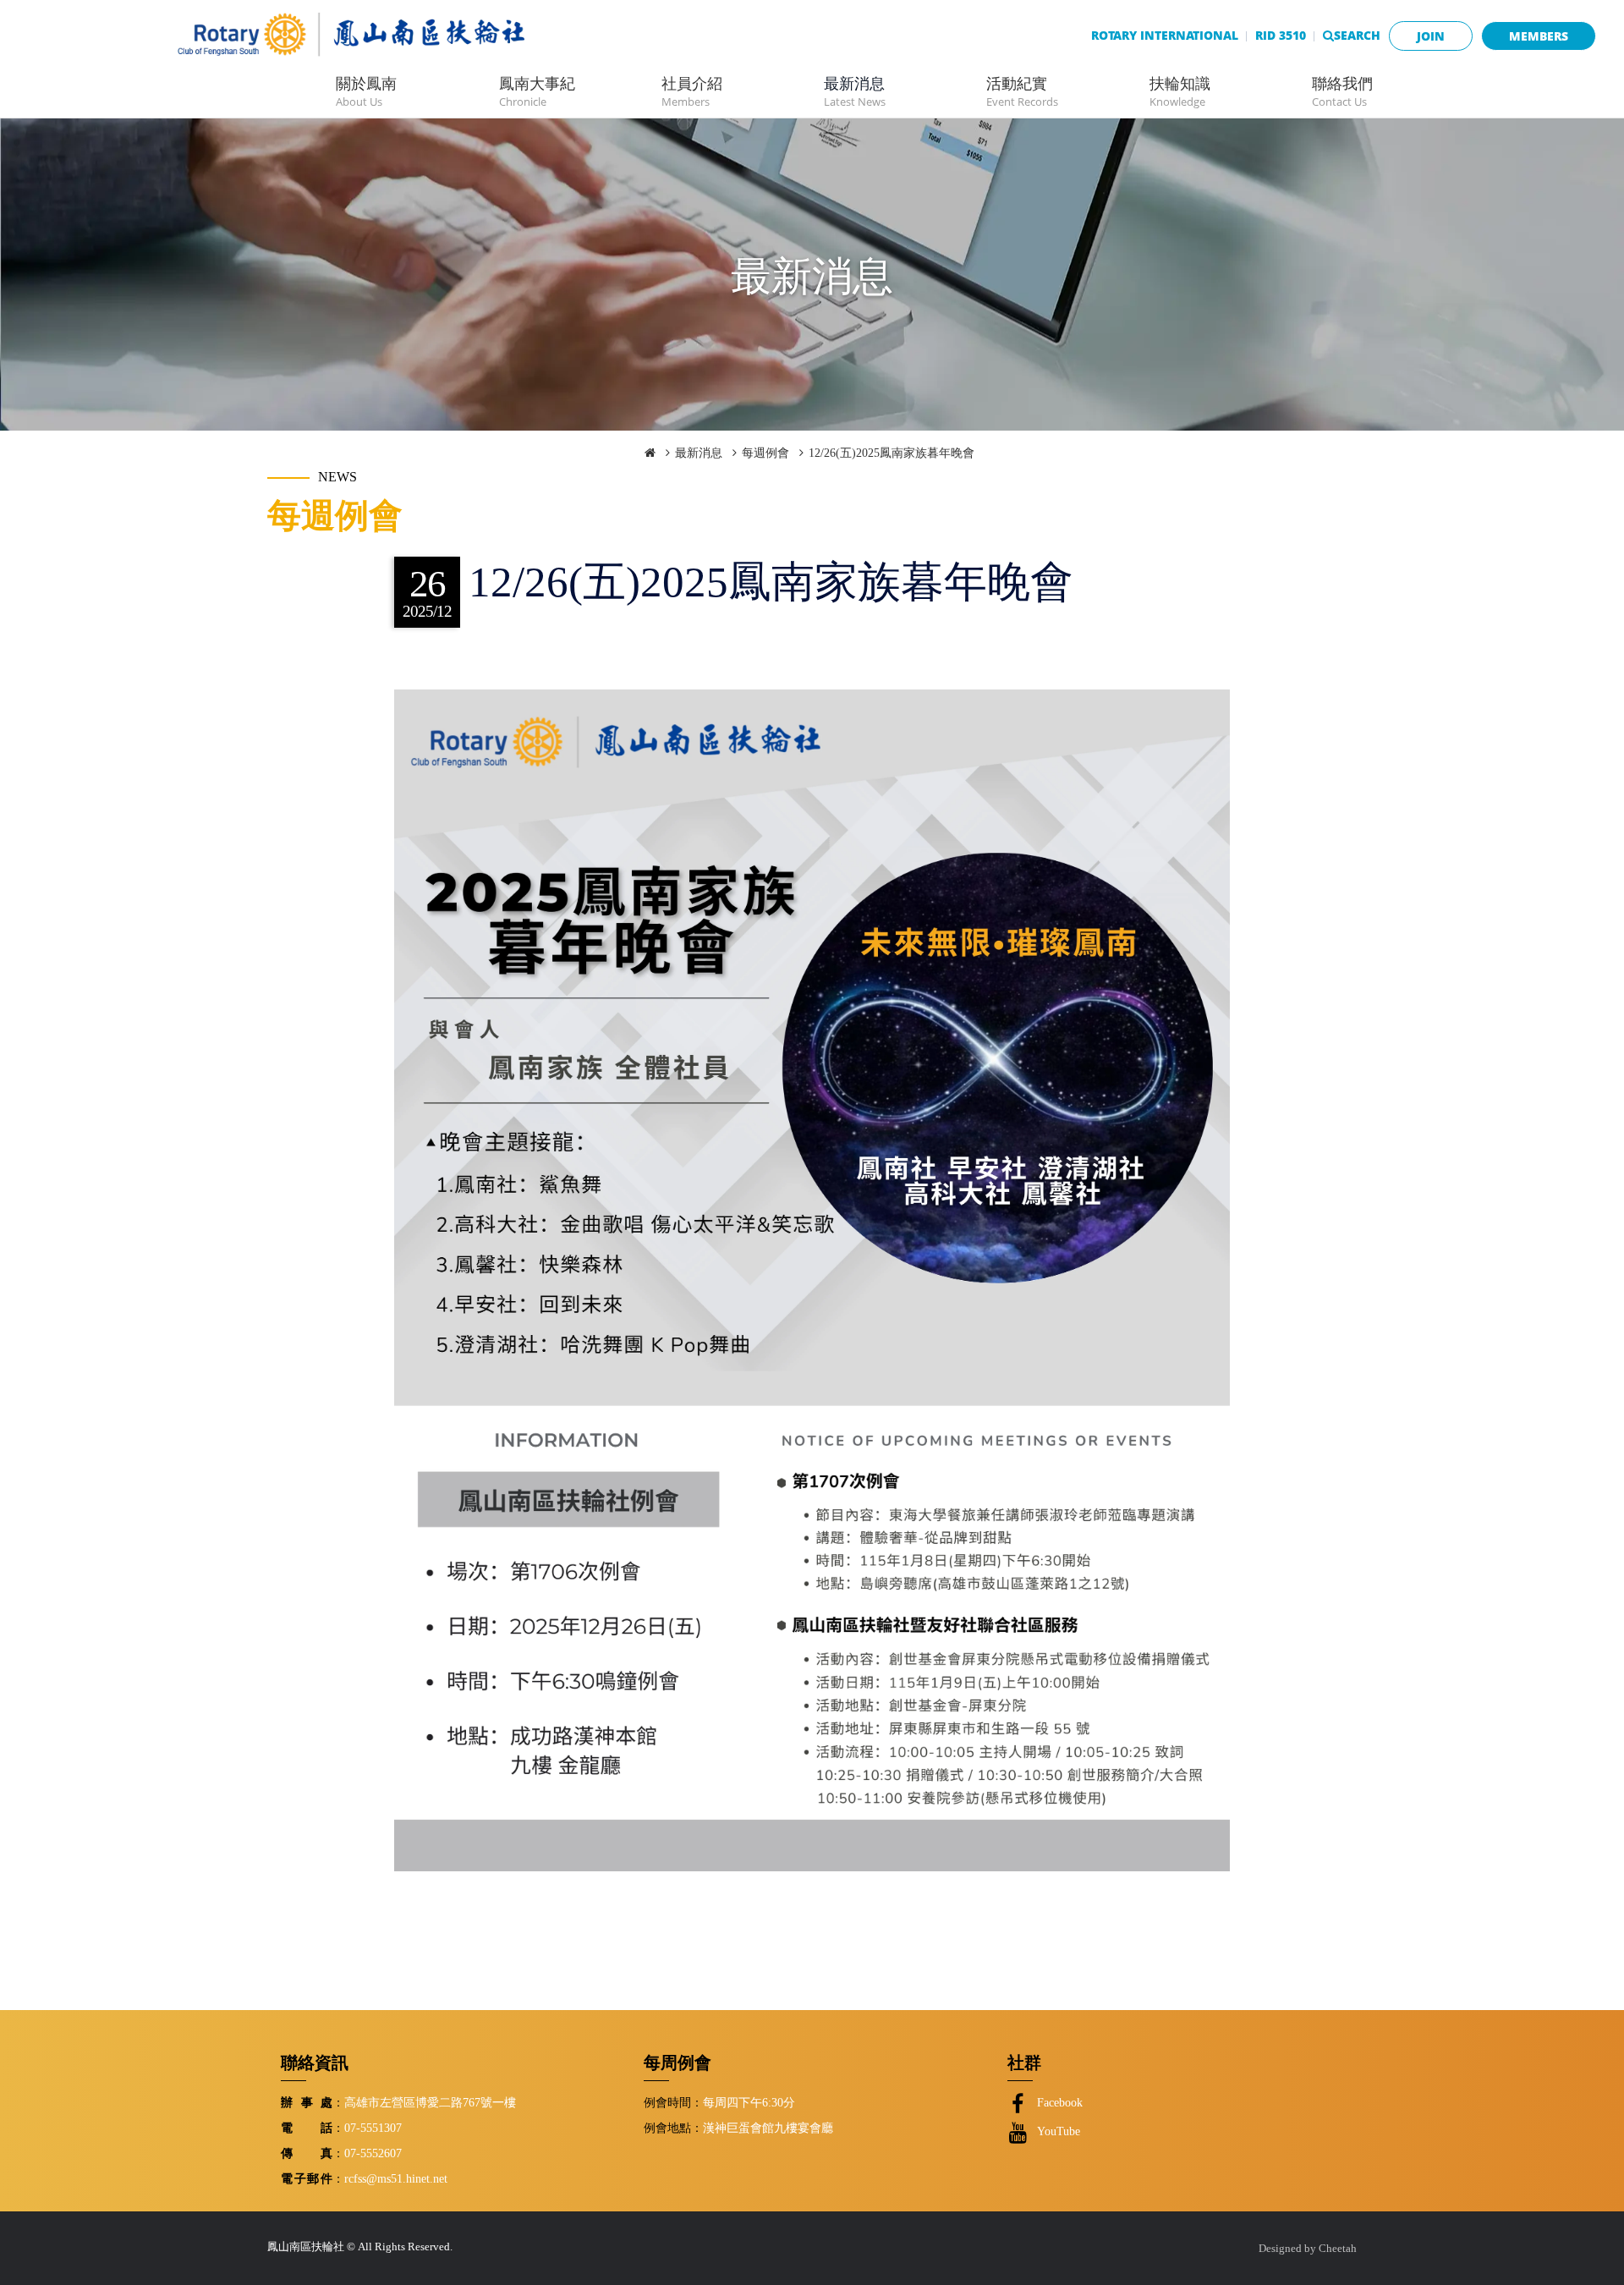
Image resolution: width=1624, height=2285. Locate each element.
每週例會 (765, 453)
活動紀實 (1022, 91)
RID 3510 (1281, 35)
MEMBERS (1539, 36)
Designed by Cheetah (1308, 2249)
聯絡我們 (1342, 91)
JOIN (1431, 36)
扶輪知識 (1180, 91)
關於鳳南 (366, 91)
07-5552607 (373, 2153)
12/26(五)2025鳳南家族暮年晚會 (892, 453)
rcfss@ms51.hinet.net (396, 2178)
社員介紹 (692, 91)
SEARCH (1357, 35)
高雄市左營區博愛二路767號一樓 (430, 2102)
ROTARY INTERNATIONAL (1165, 35)
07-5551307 (373, 2128)
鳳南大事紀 (537, 91)
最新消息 (855, 91)
